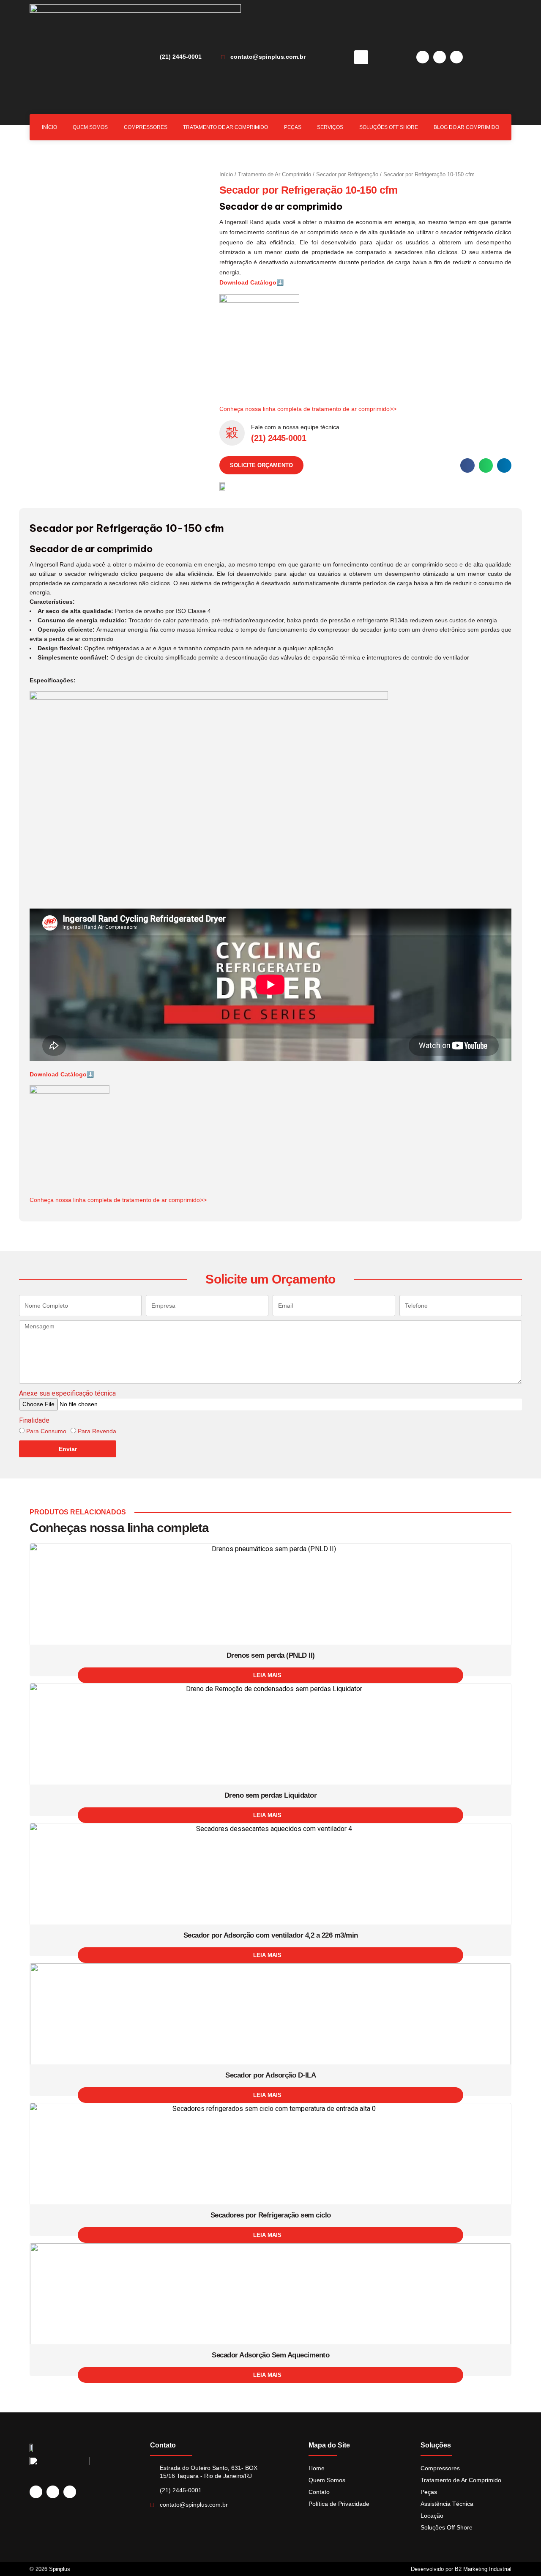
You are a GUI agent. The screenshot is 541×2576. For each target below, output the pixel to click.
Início (49, 127)
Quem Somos (90, 127)
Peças (293, 127)
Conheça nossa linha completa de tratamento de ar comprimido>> (308, 409)
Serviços (330, 127)
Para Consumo (46, 1431)
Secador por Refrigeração (347, 174)
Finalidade (34, 1420)
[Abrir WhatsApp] (520, 2555)
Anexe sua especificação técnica (67, 1393)
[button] (361, 57)
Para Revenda (97, 1431)
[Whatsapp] (456, 57)
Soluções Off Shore (389, 127)
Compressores (146, 127)
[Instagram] (440, 57)
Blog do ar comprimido (466, 127)
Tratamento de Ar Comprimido (225, 127)
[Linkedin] (423, 57)
